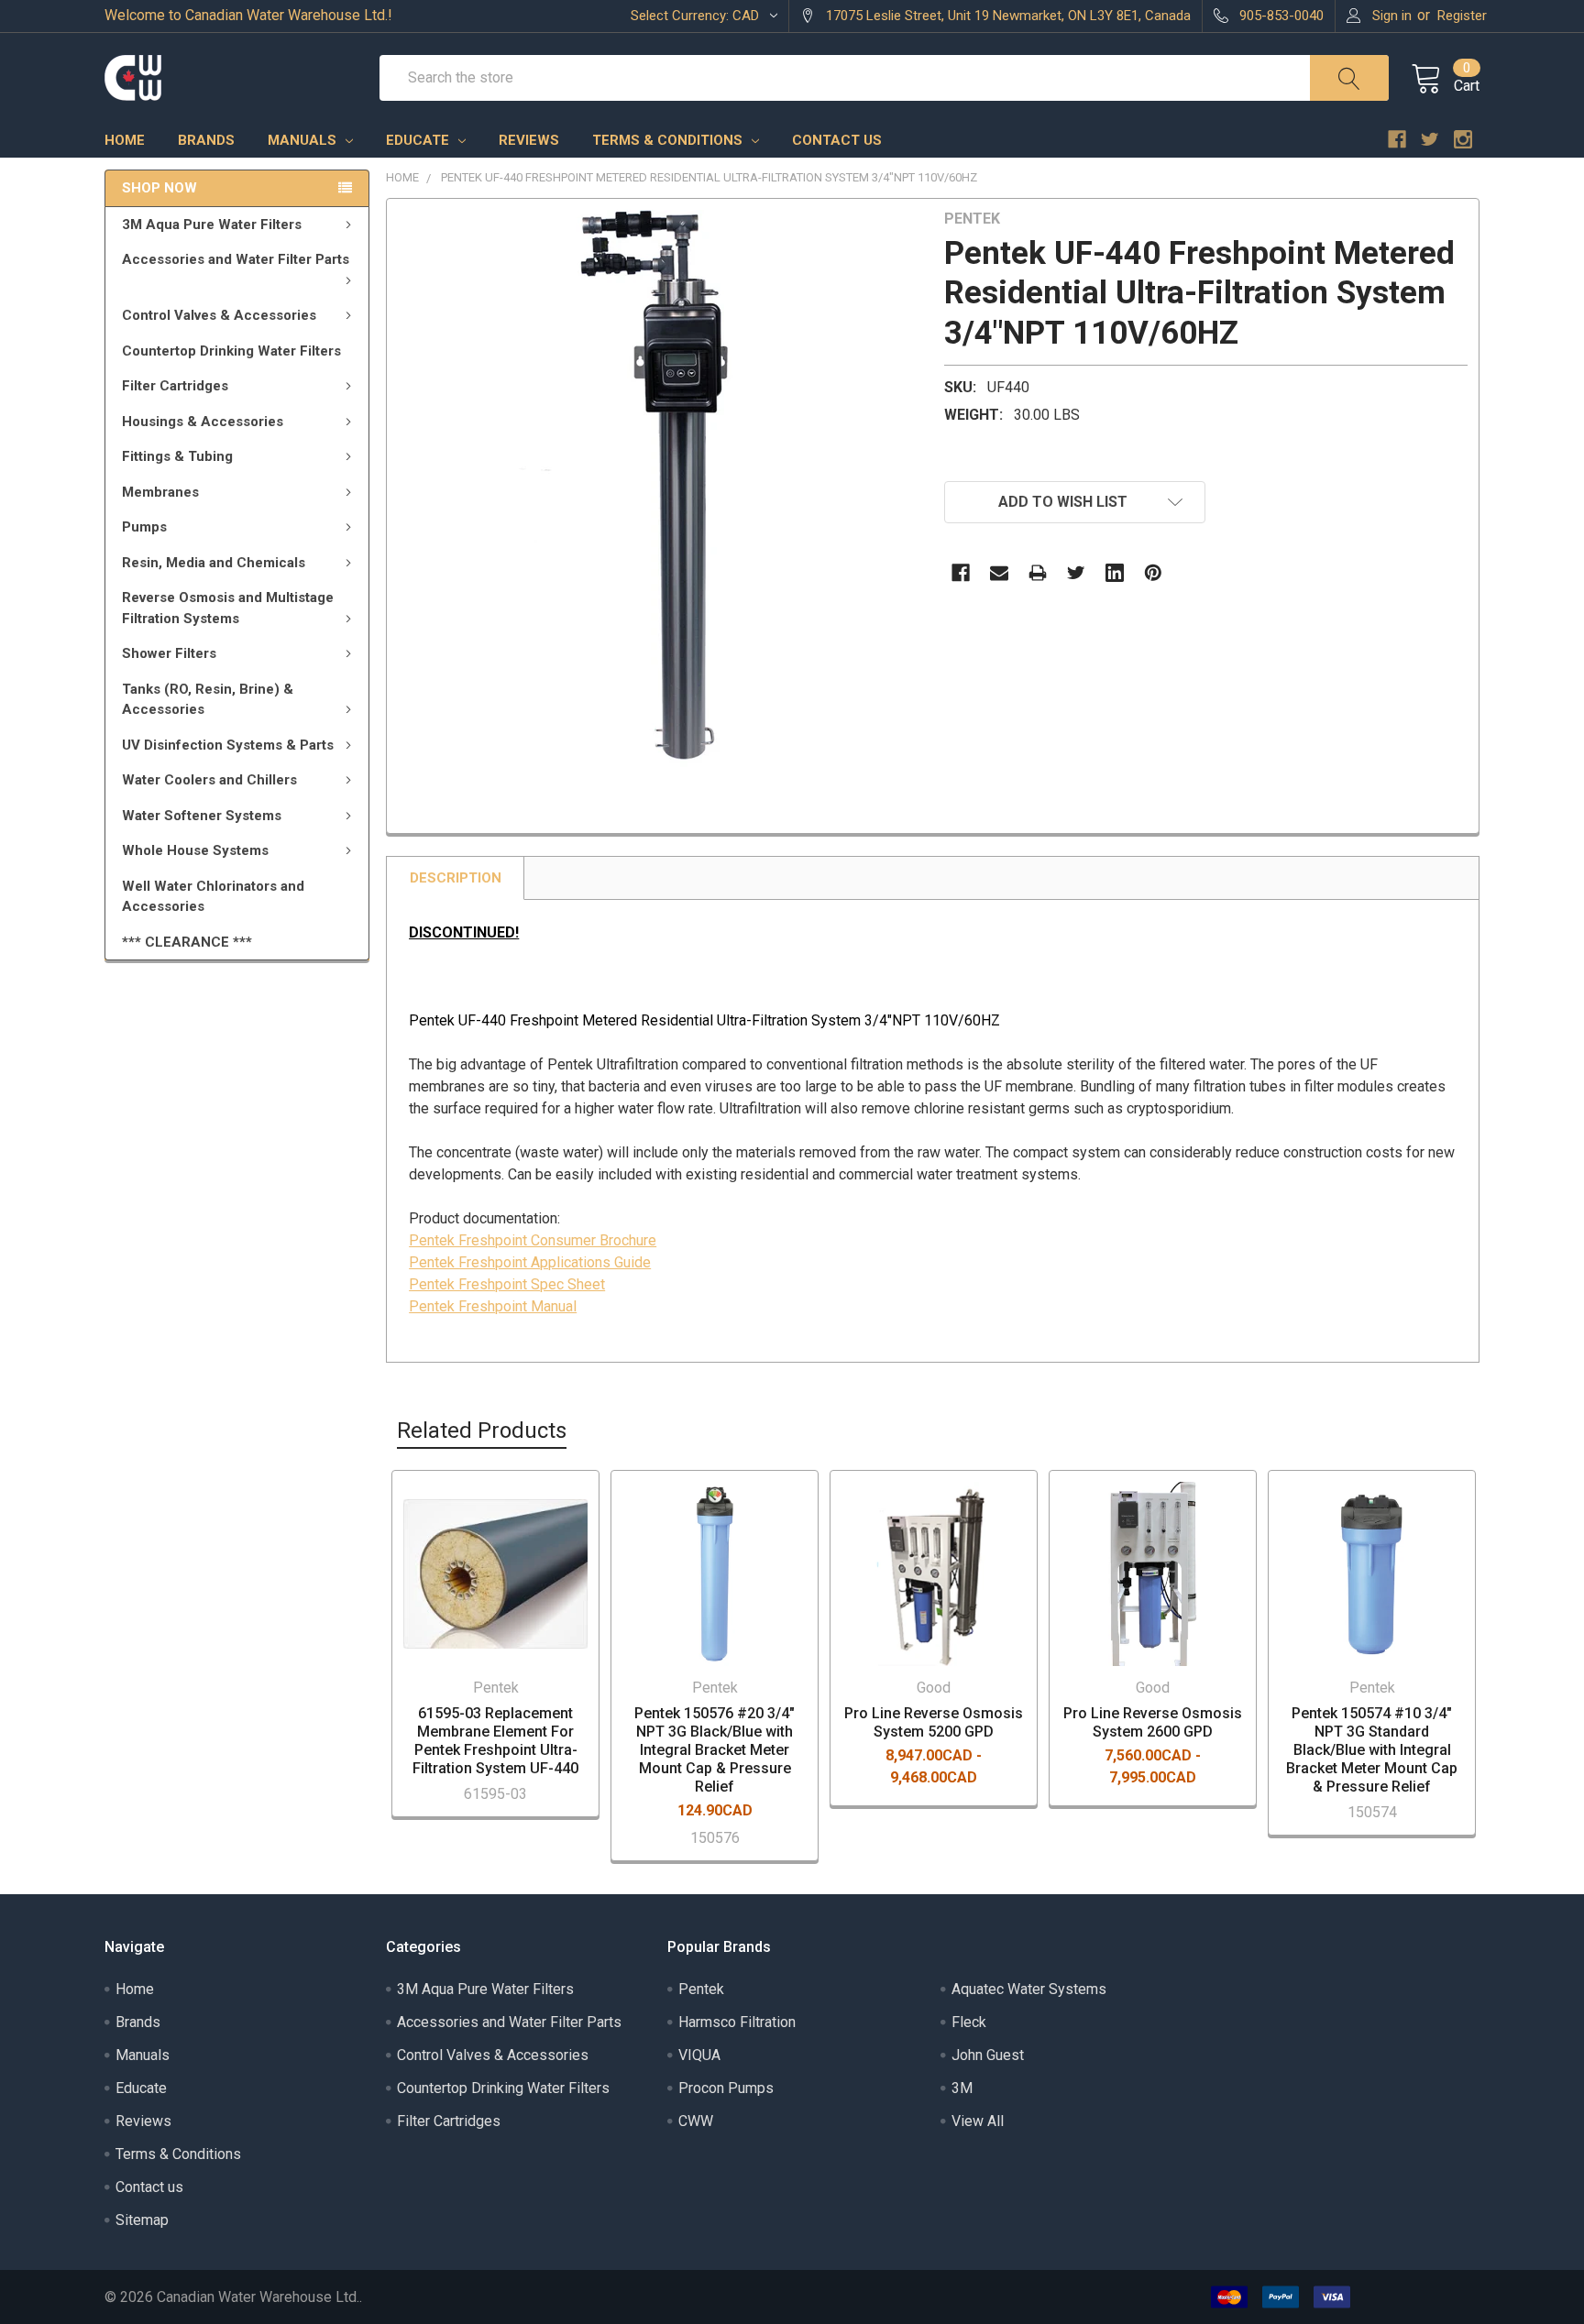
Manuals (304, 140)
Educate (419, 140)
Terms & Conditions (669, 140)
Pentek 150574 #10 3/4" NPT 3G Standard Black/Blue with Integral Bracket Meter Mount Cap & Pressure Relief (1372, 1750)
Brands (206, 140)
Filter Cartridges (175, 386)
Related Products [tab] (482, 1431)
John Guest (988, 2055)
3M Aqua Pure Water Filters (212, 225)
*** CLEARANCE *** (187, 942)
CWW (696, 2121)
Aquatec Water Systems (1029, 1989)
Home (125, 140)
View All (978, 2121)
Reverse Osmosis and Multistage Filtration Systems (228, 608)
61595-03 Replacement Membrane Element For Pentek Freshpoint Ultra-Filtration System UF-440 (495, 1741)
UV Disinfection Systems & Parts (228, 745)
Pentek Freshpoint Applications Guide (530, 1262)
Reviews (529, 140)
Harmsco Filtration (737, 2022)
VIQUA (699, 2055)
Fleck (969, 2022)
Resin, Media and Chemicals (214, 563)
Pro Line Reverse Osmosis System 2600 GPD (1153, 1722)
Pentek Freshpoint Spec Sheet (507, 1284)
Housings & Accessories (203, 422)
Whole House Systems (195, 850)
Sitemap (142, 2220)
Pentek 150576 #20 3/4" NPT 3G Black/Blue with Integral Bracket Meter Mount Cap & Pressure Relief (715, 1750)
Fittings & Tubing (177, 456)
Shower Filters (169, 653)
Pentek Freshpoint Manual (493, 1306)
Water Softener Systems (202, 816)
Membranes (160, 492)
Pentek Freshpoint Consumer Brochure (533, 1240)
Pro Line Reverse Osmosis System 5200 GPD (934, 1722)
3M (962, 2088)
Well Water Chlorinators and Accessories (213, 897)
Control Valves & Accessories (219, 315)
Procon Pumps (726, 2088)
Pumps (144, 527)
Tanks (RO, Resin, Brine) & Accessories (208, 700)
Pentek (701, 1989)
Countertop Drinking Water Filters (231, 351)
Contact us (837, 140)
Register (1462, 16)
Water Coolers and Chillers (209, 780)
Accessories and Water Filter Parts (236, 259)
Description (456, 878)
